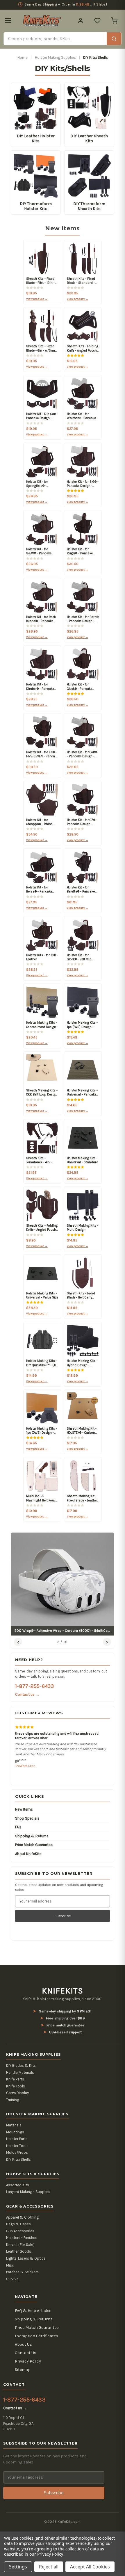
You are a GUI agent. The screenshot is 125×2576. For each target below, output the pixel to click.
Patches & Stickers (22, 2257)
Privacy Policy (28, 2347)
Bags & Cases (18, 2209)
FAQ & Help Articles (33, 2296)
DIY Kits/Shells (18, 2145)
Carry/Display (17, 2078)
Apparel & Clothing (22, 2202)
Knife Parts (15, 2065)
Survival (13, 2264)
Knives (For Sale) (20, 2230)
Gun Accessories (20, 2216)
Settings (18, 2567)
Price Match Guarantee (34, 1830)
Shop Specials (27, 1804)
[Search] (114, 39)
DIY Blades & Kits (21, 2051)
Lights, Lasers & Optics (26, 2244)
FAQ (18, 1812)
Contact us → (27, 1694)
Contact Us (26, 2338)
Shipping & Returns (32, 1821)
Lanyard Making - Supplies (28, 2177)
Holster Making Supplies (55, 57)
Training (13, 2085)
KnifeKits (63, 1976)
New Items (24, 1795)
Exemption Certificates (36, 2321)
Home (23, 57)
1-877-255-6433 (34, 1686)
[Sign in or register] (81, 21)
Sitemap (23, 2355)
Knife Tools (16, 2071)
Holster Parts (17, 2124)
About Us (23, 2330)
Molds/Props (17, 2138)
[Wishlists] (97, 21)
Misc (10, 2250)
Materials (14, 2111)
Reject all (49, 2567)
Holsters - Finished (22, 2223)
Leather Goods (19, 2237)
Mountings (15, 2117)
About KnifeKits (28, 1839)
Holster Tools (17, 2131)
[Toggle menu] (8, 21)
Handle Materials (20, 2058)
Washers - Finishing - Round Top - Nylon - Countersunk (56, 1751)
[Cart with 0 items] (114, 21)
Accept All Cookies (90, 2567)
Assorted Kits (18, 2170)
